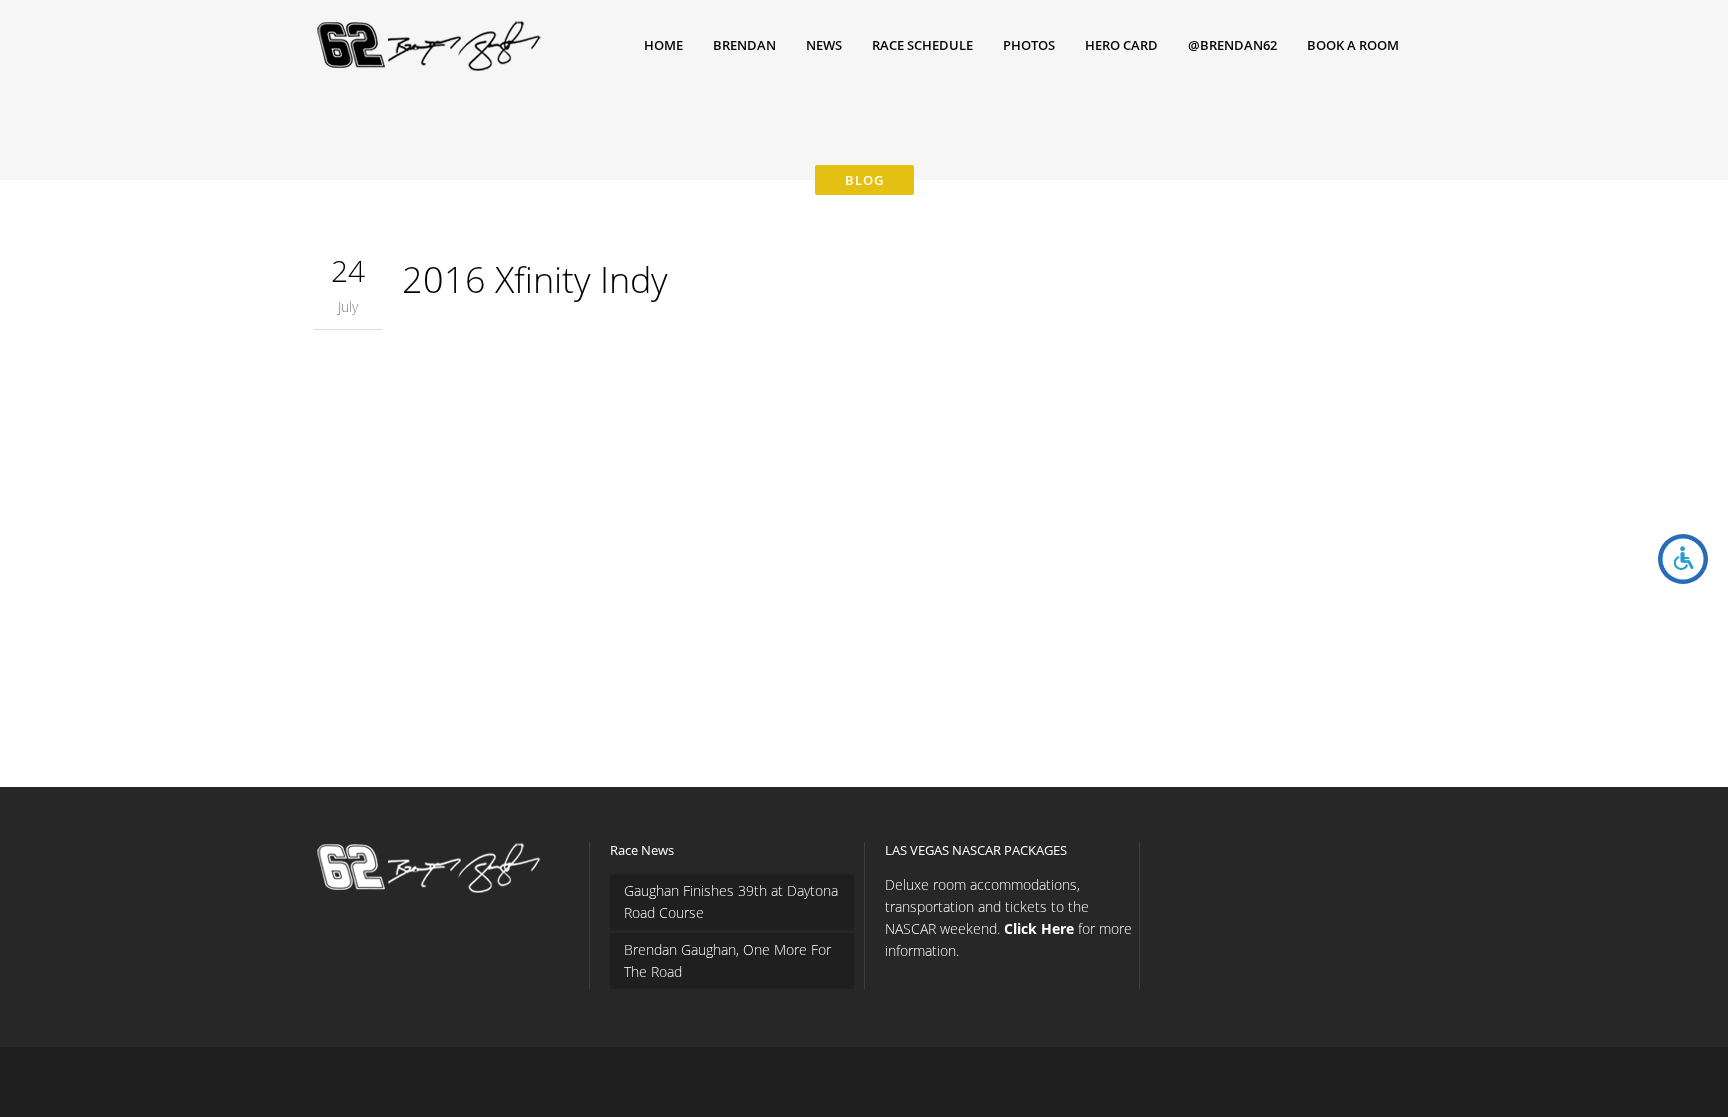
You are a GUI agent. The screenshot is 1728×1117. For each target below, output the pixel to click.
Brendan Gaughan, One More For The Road (727, 960)
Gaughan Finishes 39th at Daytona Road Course (731, 901)
